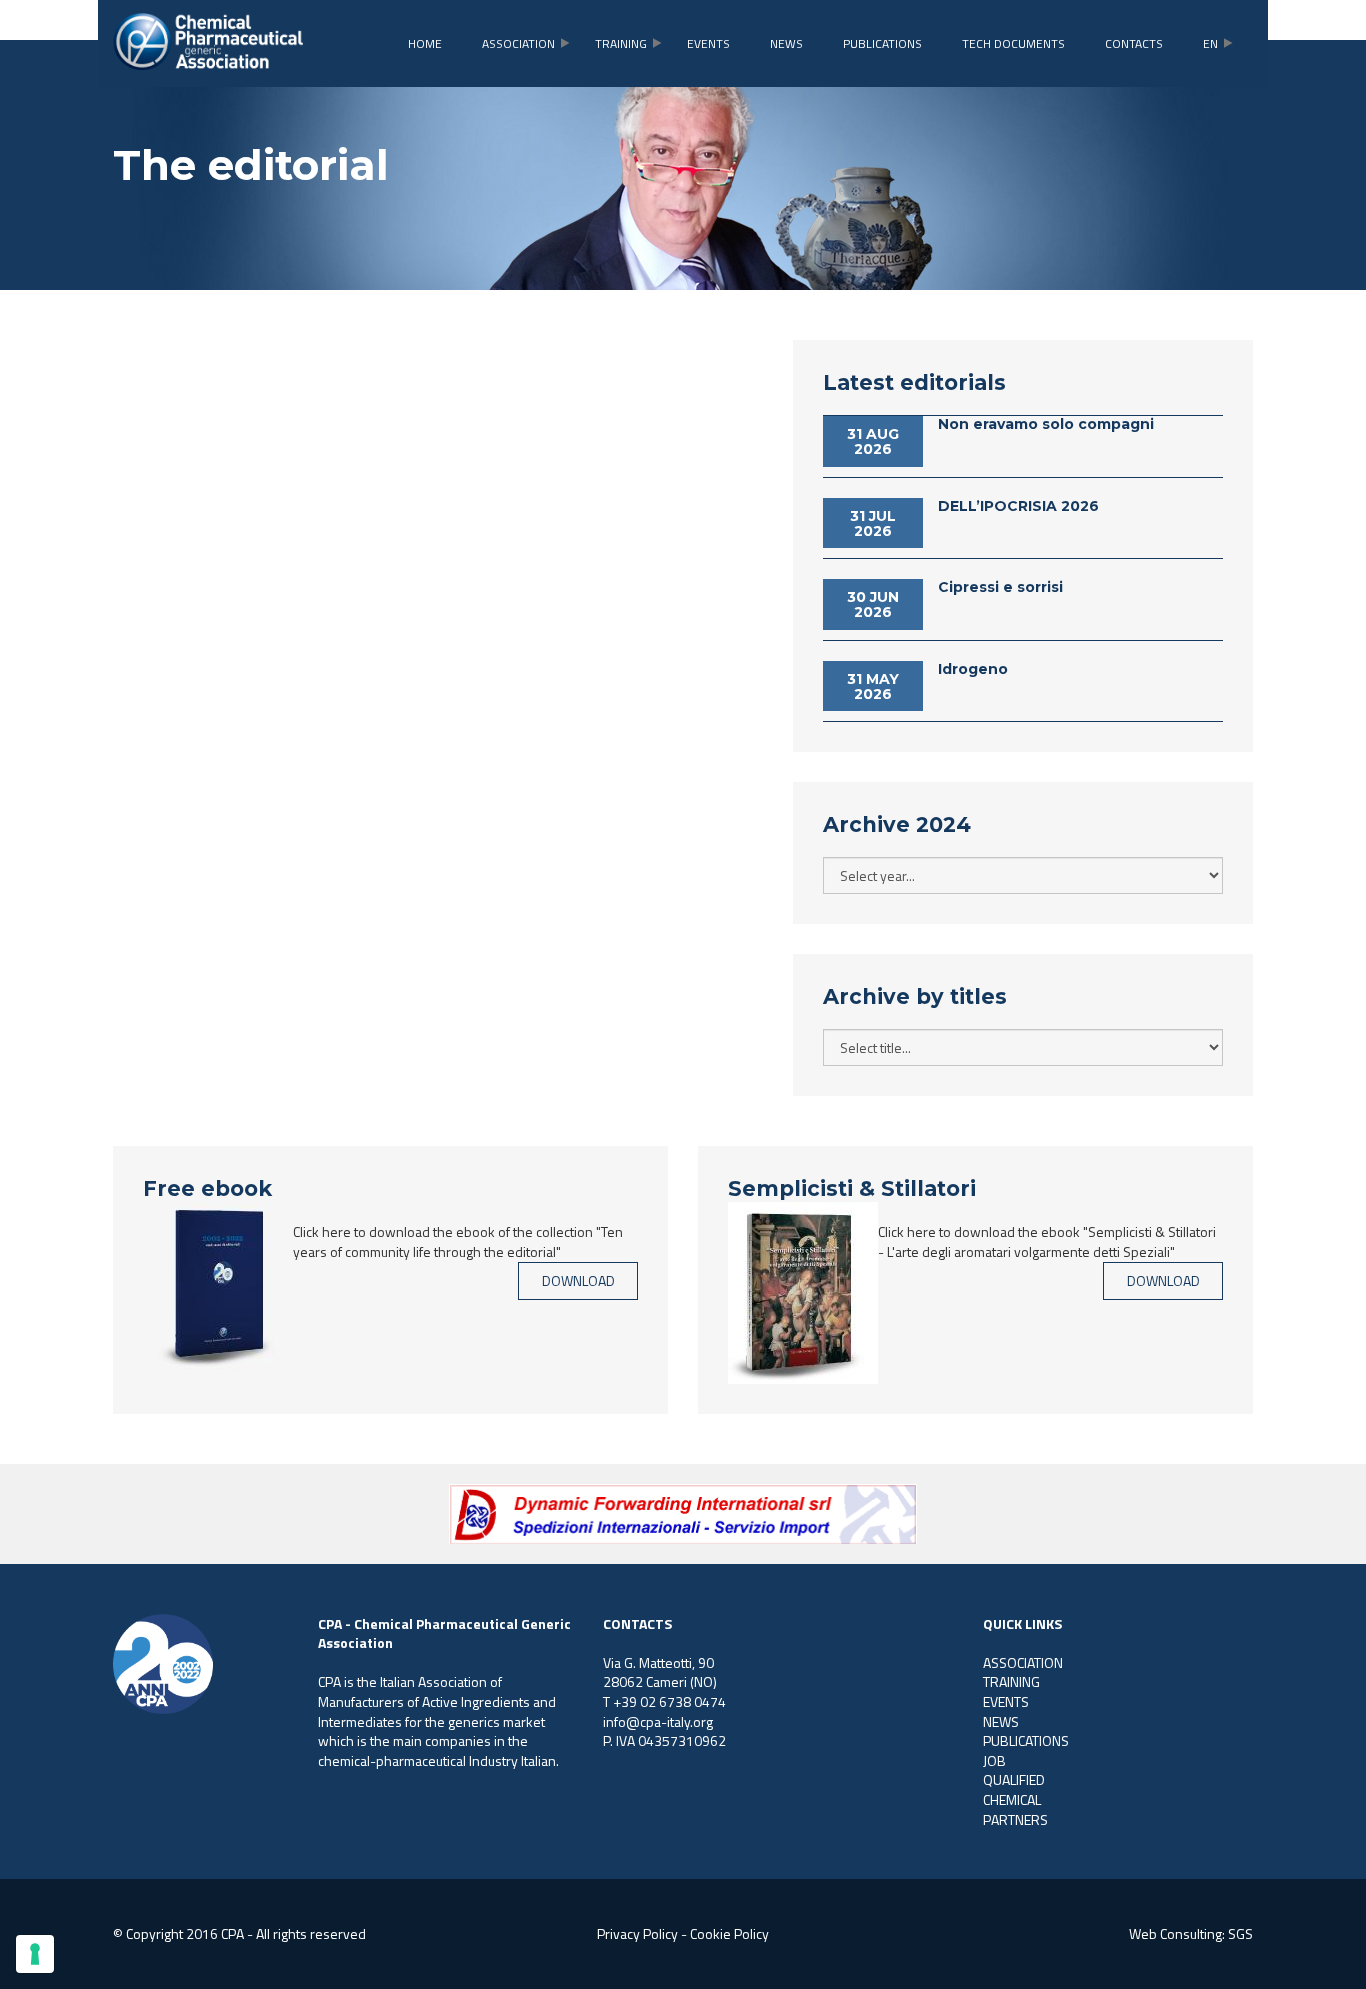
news (786, 43)
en (1210, 43)
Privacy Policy (637, 1933)
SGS (1240, 1933)
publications (882, 43)
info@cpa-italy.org (658, 1721)
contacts (1134, 43)
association (518, 43)
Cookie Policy (729, 1933)
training (621, 43)
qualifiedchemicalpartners (1015, 1799)
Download (578, 1280)
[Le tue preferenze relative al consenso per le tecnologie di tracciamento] (35, 1954)
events (708, 43)
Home (425, 43)
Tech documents (1013, 43)
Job (994, 1760)
